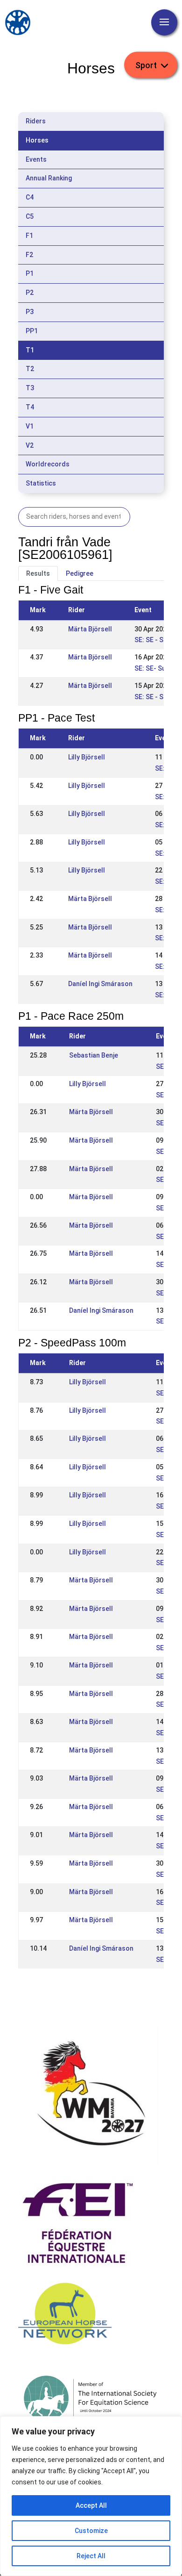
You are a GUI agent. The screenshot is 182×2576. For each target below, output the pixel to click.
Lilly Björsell (87, 757)
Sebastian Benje (94, 1055)
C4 (30, 197)
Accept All (91, 2505)
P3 (30, 312)
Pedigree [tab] (80, 573)
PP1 (32, 331)
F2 (29, 255)
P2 (30, 293)
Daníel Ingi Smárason (100, 984)
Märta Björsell (90, 629)
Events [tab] (36, 159)
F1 (29, 236)
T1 (30, 350)
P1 (30, 273)
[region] (91, 2496)
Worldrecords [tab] (48, 464)
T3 (30, 388)
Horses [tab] (37, 140)
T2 (30, 369)
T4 (30, 407)
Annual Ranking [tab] (49, 178)
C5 (30, 216)
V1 (30, 426)
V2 (30, 445)
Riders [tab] (36, 121)
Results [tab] (38, 573)
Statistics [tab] (41, 483)
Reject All (91, 2556)
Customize (91, 2531)
